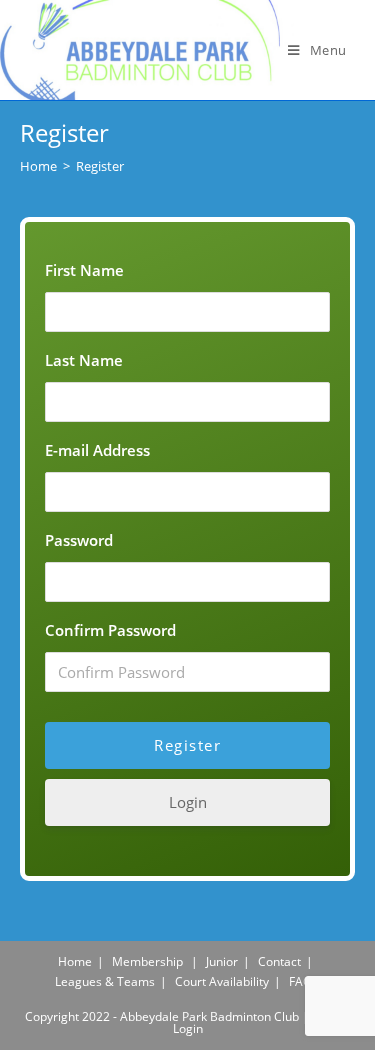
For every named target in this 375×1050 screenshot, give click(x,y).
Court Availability (222, 981)
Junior (222, 961)
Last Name (84, 360)
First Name (84, 270)
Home (75, 961)
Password (79, 540)
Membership (147, 961)
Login (188, 802)
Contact (279, 961)
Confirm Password (110, 630)
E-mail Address (97, 450)
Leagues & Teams (105, 981)
